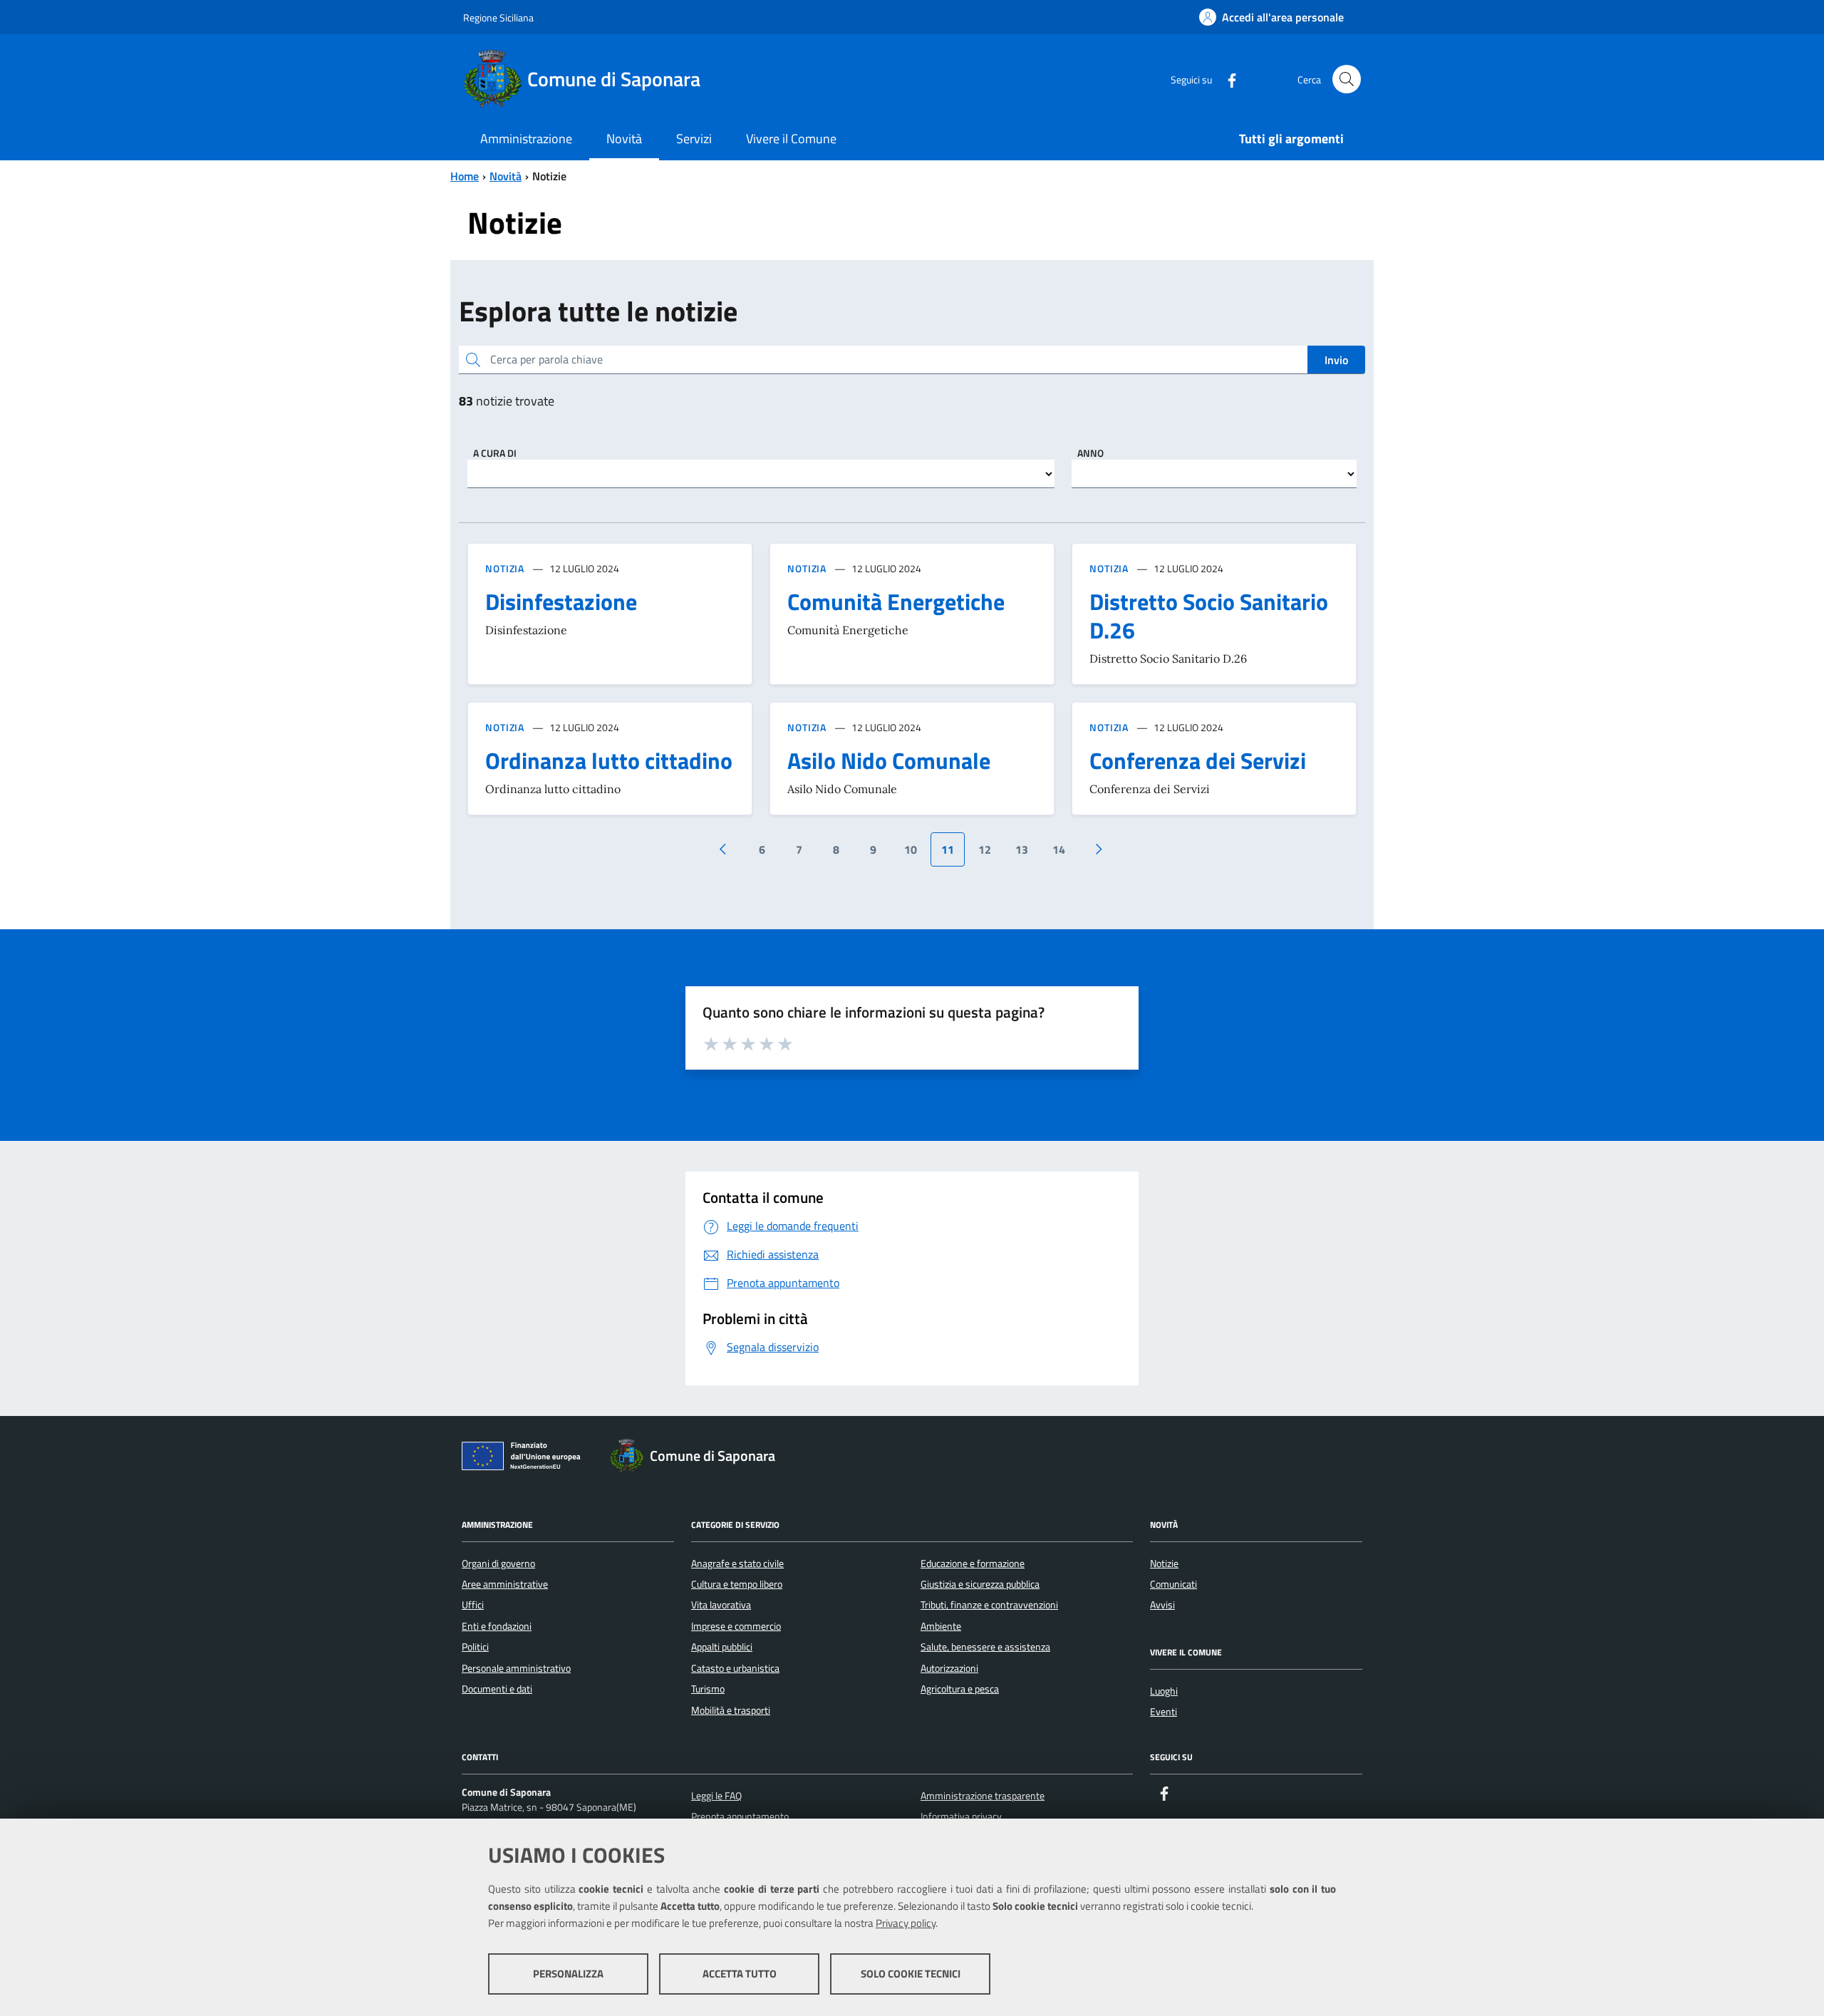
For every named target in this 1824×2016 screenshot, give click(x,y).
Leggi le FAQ (716, 1796)
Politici (475, 1647)
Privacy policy (906, 1923)
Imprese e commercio (736, 1626)
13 (1022, 849)
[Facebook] (1226, 79)
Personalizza (568, 1974)
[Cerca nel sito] (1347, 79)
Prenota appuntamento (740, 1816)
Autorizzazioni (949, 1668)
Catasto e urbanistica (735, 1668)
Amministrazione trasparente (983, 1796)
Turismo (708, 1689)
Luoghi (1164, 1691)
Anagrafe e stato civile (737, 1563)
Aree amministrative (505, 1584)
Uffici (473, 1605)
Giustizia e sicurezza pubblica (980, 1584)
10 (911, 849)
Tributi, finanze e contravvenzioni (989, 1605)
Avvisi (1162, 1605)
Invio (1336, 360)
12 (985, 849)
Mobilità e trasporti (731, 1710)
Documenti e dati (497, 1689)
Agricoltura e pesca (960, 1689)
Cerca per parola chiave (546, 359)
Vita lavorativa (721, 1605)
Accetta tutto (740, 1974)
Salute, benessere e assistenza (985, 1647)
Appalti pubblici (722, 1647)
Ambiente (941, 1626)
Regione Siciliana (498, 17)
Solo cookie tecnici (911, 1974)
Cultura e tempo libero (737, 1584)
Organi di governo (498, 1563)
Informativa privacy (961, 1816)
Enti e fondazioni (497, 1626)
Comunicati (1173, 1584)
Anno (1090, 453)
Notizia (505, 568)
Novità (506, 176)
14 (1059, 849)
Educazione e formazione (973, 1563)
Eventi (1164, 1712)
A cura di (495, 453)
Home (465, 176)
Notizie (1164, 1563)
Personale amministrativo (516, 1668)
